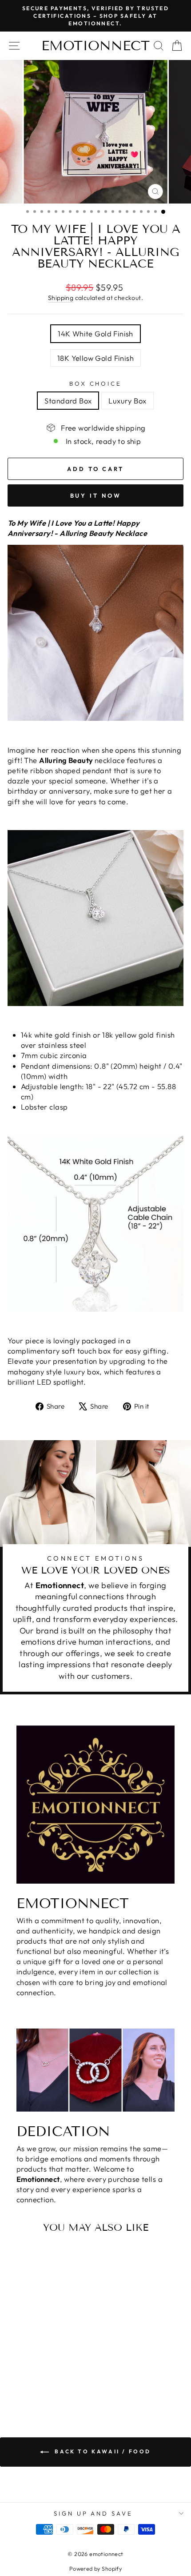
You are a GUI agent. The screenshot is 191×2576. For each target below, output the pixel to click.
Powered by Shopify (95, 2568)
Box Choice (96, 383)
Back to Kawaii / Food (102, 2451)
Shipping (61, 298)
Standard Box (68, 401)
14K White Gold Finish (95, 333)
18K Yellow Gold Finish (95, 358)
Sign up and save (94, 2513)
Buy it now (96, 495)
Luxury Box (127, 401)
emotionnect (95, 46)
